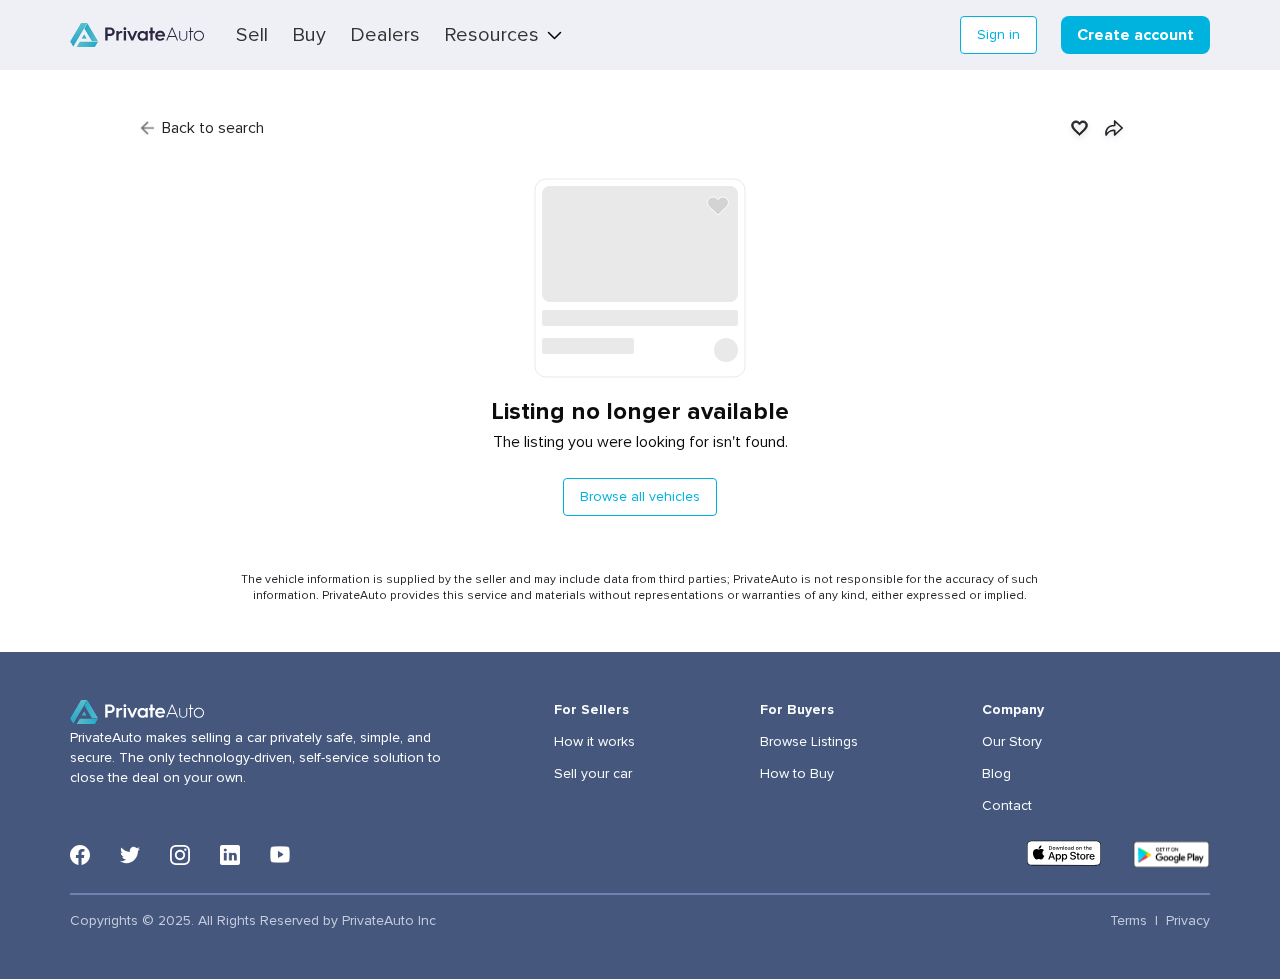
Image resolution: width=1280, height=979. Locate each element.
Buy (309, 35)
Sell (252, 35)
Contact (1007, 806)
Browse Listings (809, 742)
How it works (594, 742)
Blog (996, 774)
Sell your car (593, 774)
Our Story (1012, 742)
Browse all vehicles (640, 497)
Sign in (998, 35)
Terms (1128, 921)
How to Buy (797, 774)
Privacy (1188, 921)
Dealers (385, 35)
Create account (1135, 35)
